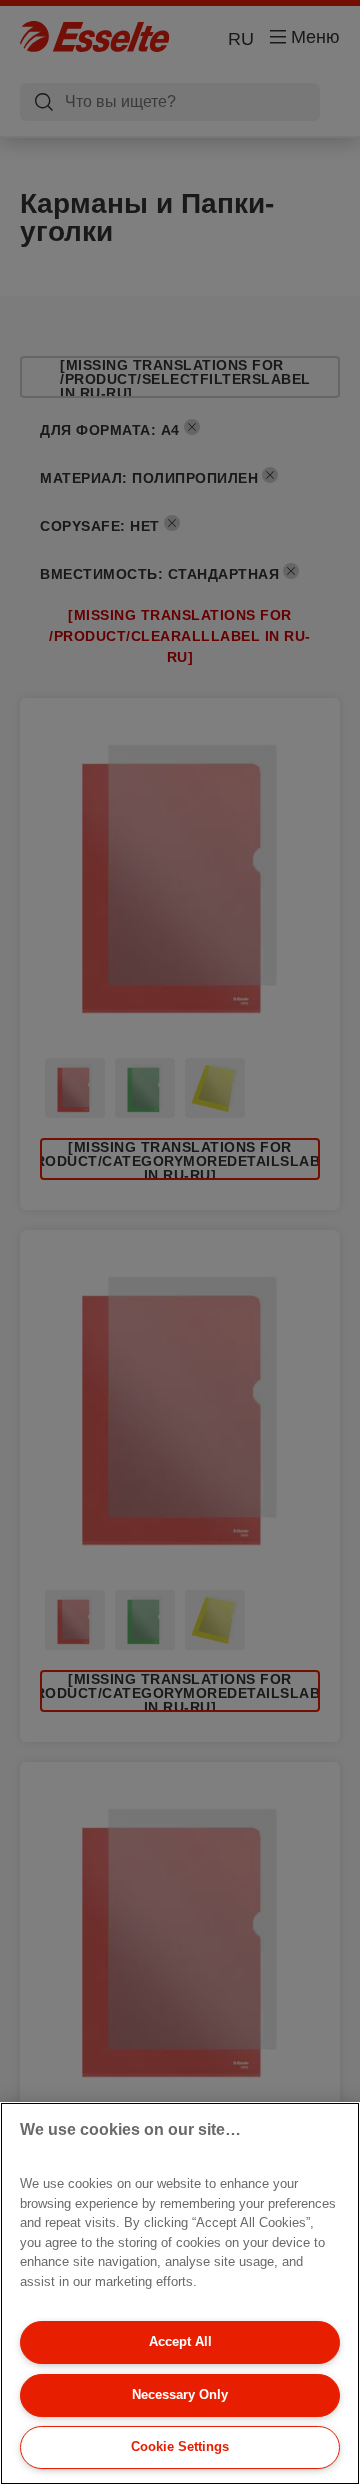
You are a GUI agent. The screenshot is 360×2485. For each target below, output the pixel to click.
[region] (180, 2293)
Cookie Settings (180, 2446)
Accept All (180, 2341)
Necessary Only (180, 2394)
